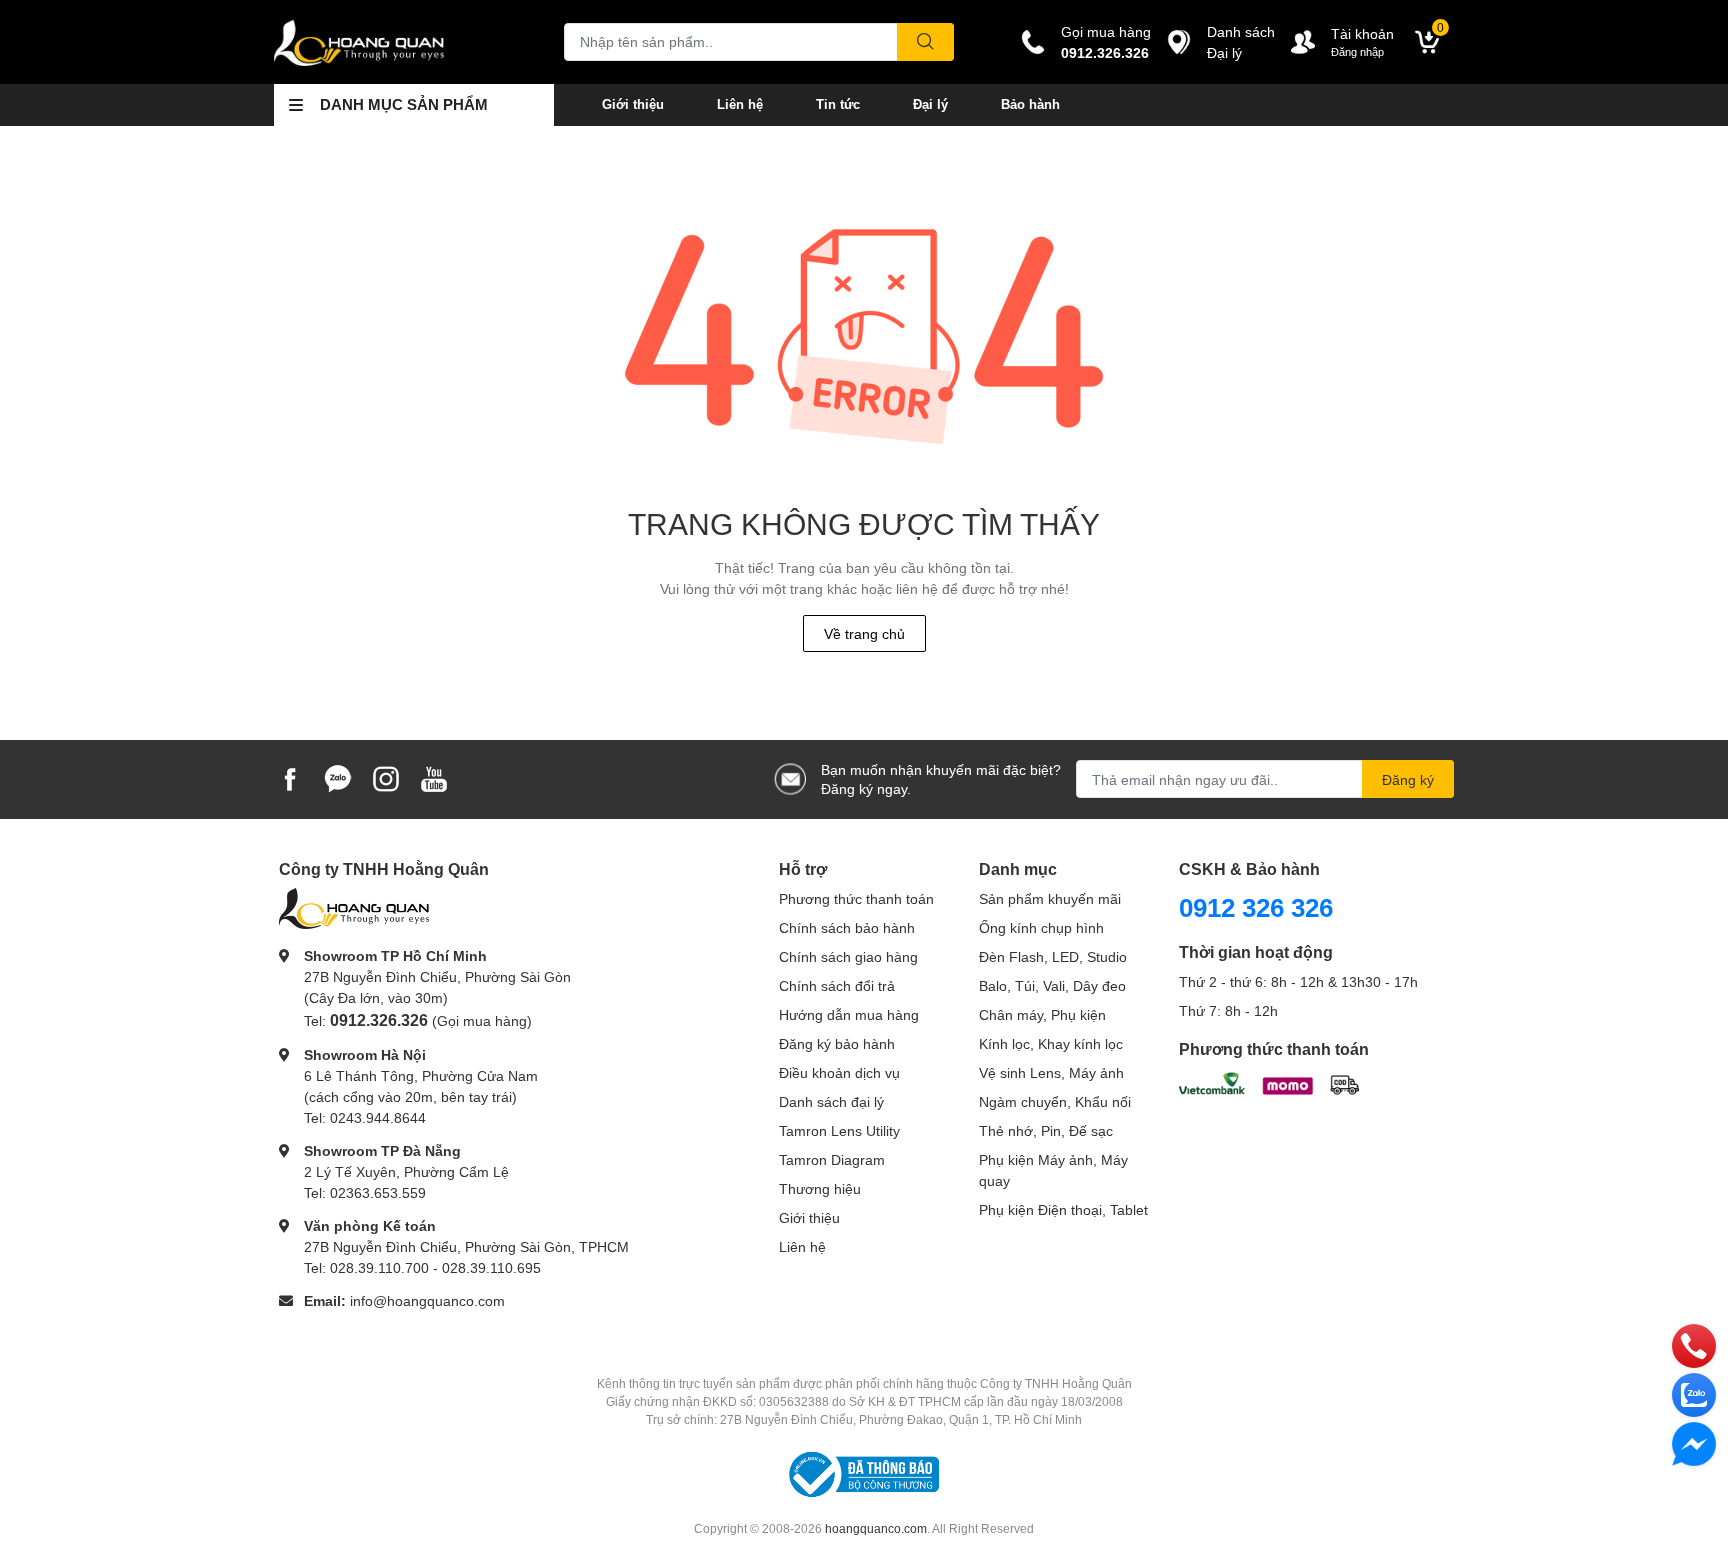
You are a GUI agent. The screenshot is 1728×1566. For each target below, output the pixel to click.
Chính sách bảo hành (847, 927)
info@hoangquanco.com (427, 1300)
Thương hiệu (820, 1188)
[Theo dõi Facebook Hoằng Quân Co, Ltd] (290, 777)
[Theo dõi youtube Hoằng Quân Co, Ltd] (434, 777)
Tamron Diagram (832, 1159)
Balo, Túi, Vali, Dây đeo (1052, 985)
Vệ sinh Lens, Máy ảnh (1051, 1072)
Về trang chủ (864, 633)
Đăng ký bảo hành (837, 1043)
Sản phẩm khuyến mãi (1050, 898)
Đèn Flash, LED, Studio (1053, 956)
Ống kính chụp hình (1041, 927)
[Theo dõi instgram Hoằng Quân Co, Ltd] (386, 777)
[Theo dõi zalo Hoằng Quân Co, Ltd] (338, 777)
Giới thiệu (633, 104)
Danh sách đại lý (831, 1101)
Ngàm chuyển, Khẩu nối (1055, 1101)
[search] (925, 42)
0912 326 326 (1256, 907)
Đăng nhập (1357, 51)
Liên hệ (740, 104)
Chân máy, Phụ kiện (1042, 1014)
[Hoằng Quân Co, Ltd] (398, 42)
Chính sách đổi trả (837, 985)
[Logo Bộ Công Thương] (864, 1473)
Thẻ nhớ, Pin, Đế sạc (1046, 1130)
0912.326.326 (1105, 52)
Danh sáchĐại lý (1241, 42)
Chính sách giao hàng (848, 956)
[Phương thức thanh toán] (1269, 1081)
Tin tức (838, 104)
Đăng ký (1408, 779)
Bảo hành (1030, 104)
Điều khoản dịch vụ (839, 1072)
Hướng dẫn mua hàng (849, 1014)
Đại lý (930, 104)
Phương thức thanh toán (856, 898)
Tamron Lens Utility (839, 1130)
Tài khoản (1362, 33)
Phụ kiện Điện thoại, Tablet (1063, 1209)
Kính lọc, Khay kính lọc (1051, 1043)
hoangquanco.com (876, 1528)
